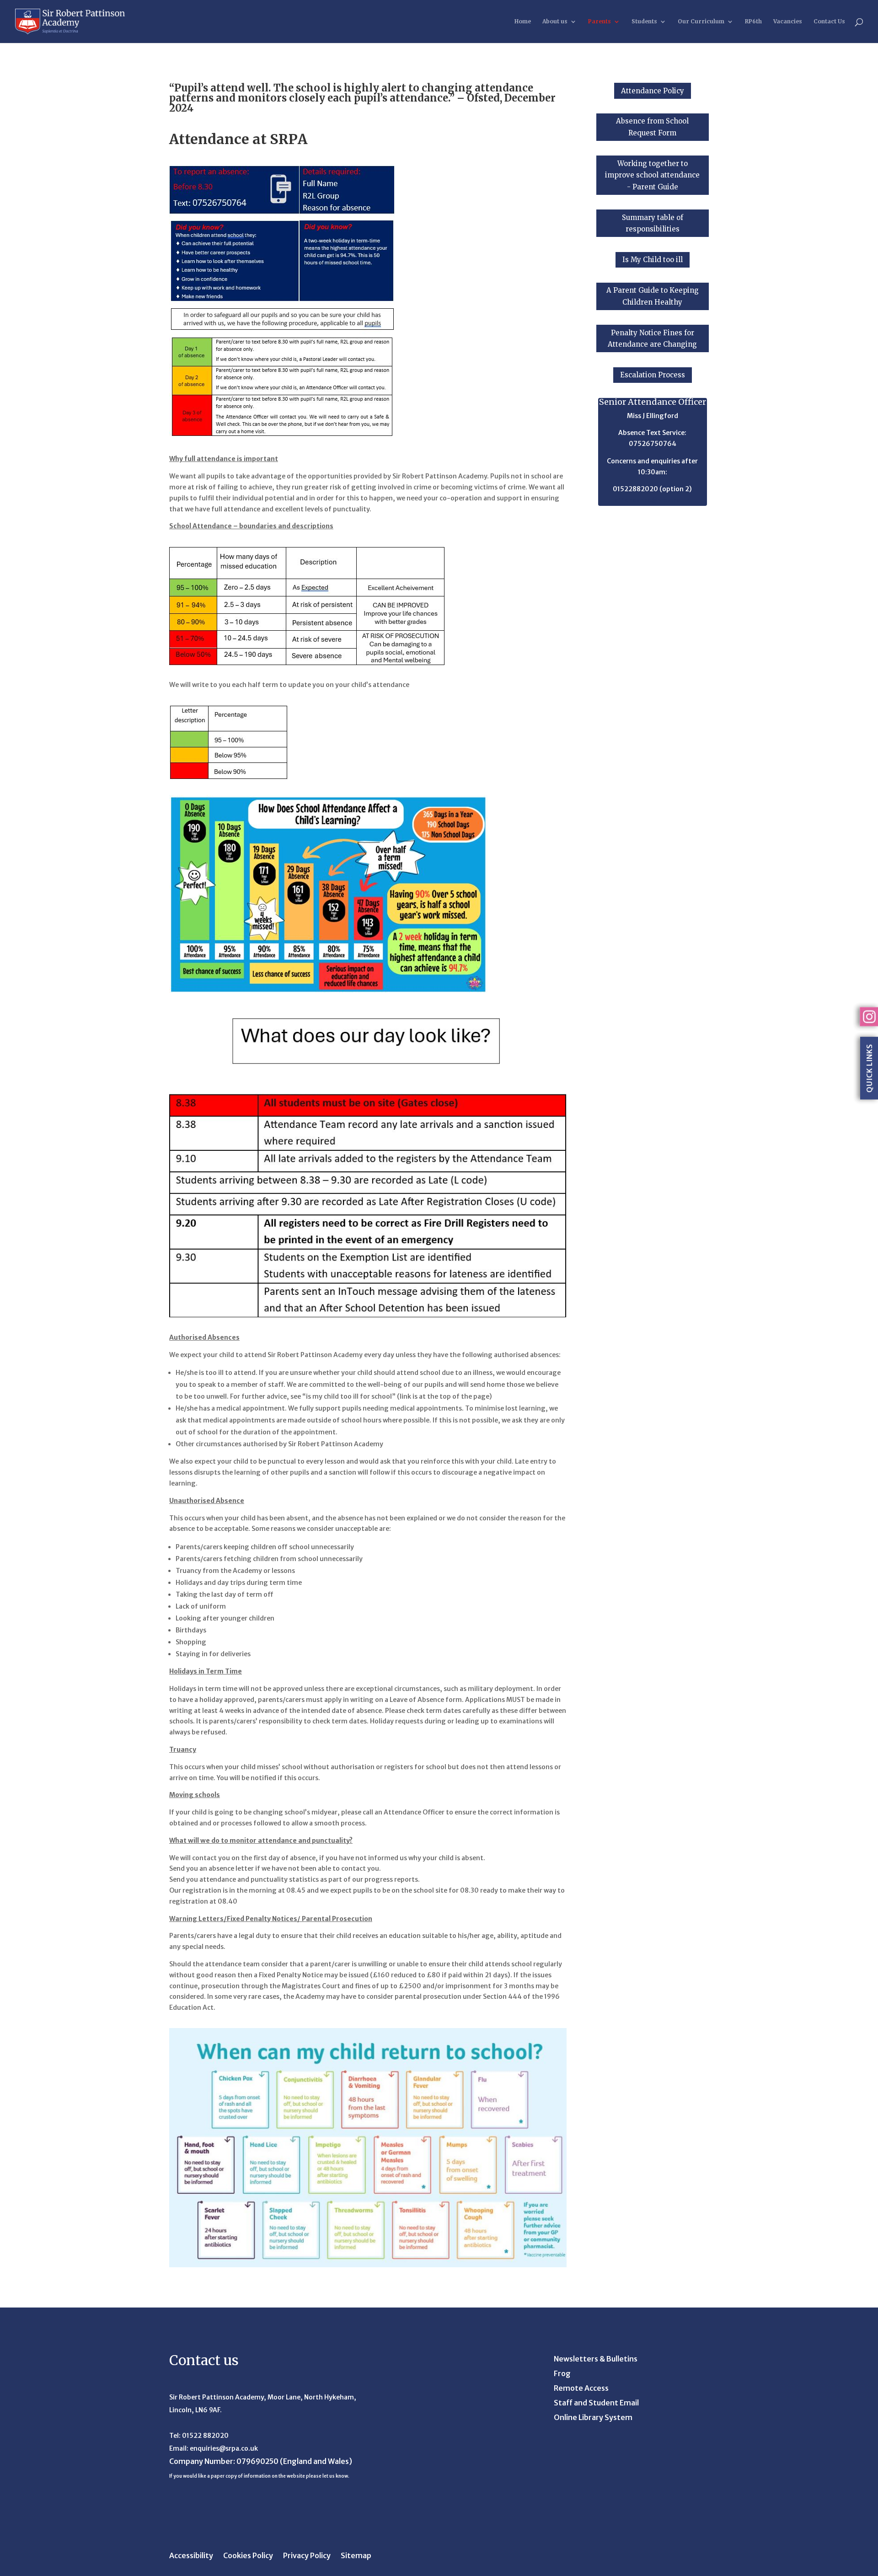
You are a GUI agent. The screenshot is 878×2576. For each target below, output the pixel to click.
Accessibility (191, 2556)
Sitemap (356, 2556)
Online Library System (593, 2418)
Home (523, 21)
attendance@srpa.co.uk (652, 500)
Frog (562, 2374)
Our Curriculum (701, 21)
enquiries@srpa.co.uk (224, 2448)
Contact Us (829, 21)
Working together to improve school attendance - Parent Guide (652, 175)
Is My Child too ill (653, 260)
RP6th (753, 21)
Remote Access (581, 2389)
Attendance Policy (653, 91)
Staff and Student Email (596, 2403)
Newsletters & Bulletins (596, 2359)
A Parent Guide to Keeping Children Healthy (653, 296)
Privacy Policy (307, 2556)
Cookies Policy (248, 2556)
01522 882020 (205, 2436)
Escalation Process (653, 375)
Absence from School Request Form (652, 127)
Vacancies (788, 21)
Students (644, 21)
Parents (600, 21)
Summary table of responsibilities (653, 223)
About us (555, 21)
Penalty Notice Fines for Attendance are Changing (652, 339)
